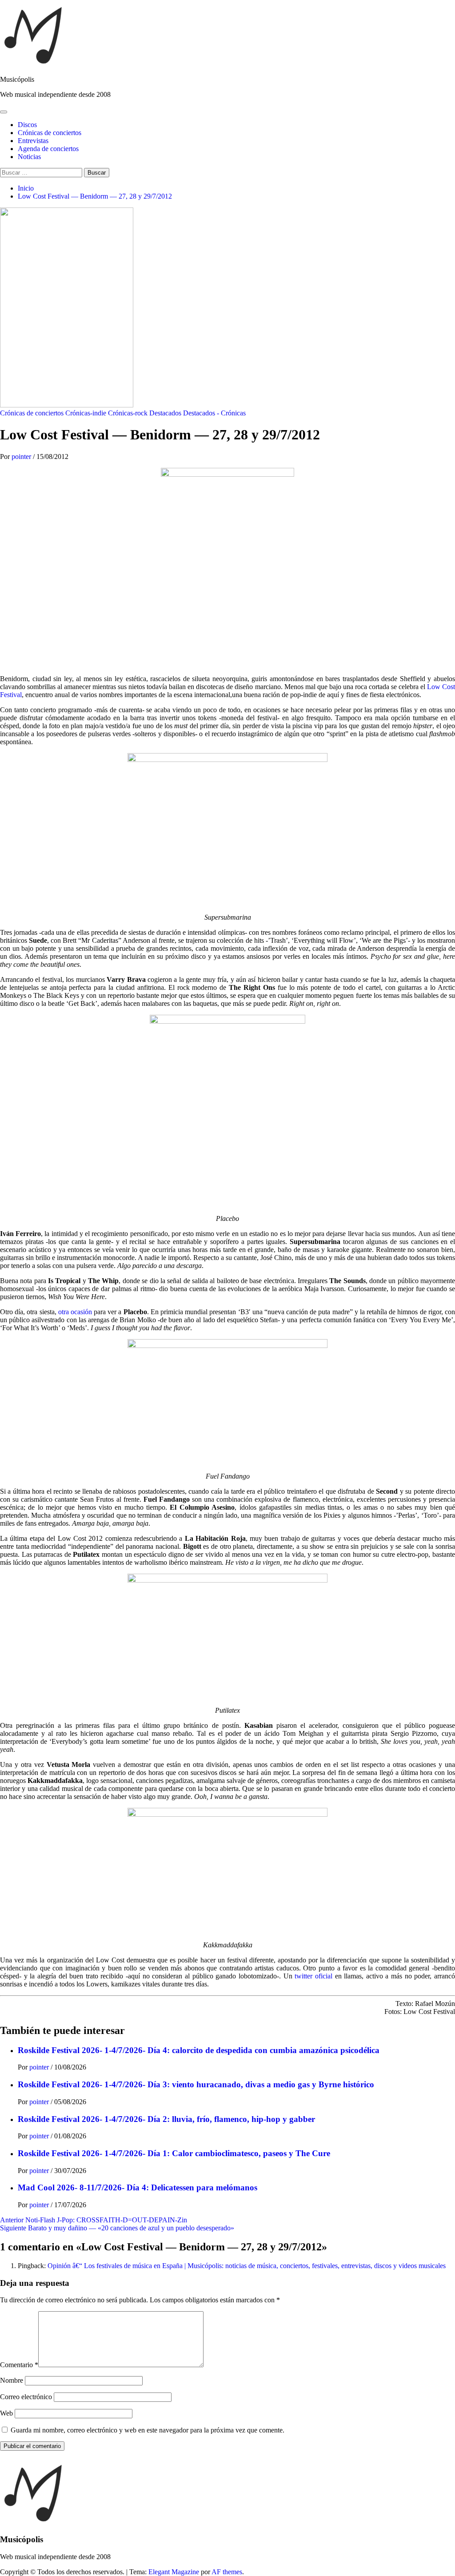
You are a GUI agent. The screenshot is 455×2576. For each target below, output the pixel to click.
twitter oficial (313, 1976)
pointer (22, 457)
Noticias (29, 157)
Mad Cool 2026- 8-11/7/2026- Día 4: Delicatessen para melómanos (138, 2187)
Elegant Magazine (174, 2572)
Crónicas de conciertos (50, 133)
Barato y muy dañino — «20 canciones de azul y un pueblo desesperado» (117, 2228)
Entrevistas (33, 141)
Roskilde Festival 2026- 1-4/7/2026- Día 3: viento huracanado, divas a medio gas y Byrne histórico (196, 2084)
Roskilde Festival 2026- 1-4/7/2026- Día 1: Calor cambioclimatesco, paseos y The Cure (174, 2153)
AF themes (227, 2572)
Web (6, 2413)
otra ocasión (75, 1312)
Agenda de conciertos (48, 149)
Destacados (165, 413)
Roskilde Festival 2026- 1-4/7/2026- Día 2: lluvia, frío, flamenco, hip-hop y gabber (166, 2119)
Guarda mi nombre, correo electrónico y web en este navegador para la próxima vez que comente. (148, 2430)
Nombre (12, 2380)
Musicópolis (17, 79)
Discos (27, 125)
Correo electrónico (26, 2397)
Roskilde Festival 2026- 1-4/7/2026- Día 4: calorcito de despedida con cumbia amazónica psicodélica (199, 2050)
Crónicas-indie (86, 413)
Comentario (19, 2365)
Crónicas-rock (128, 413)
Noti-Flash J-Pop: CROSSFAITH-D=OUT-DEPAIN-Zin (94, 2220)
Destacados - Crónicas (214, 413)
